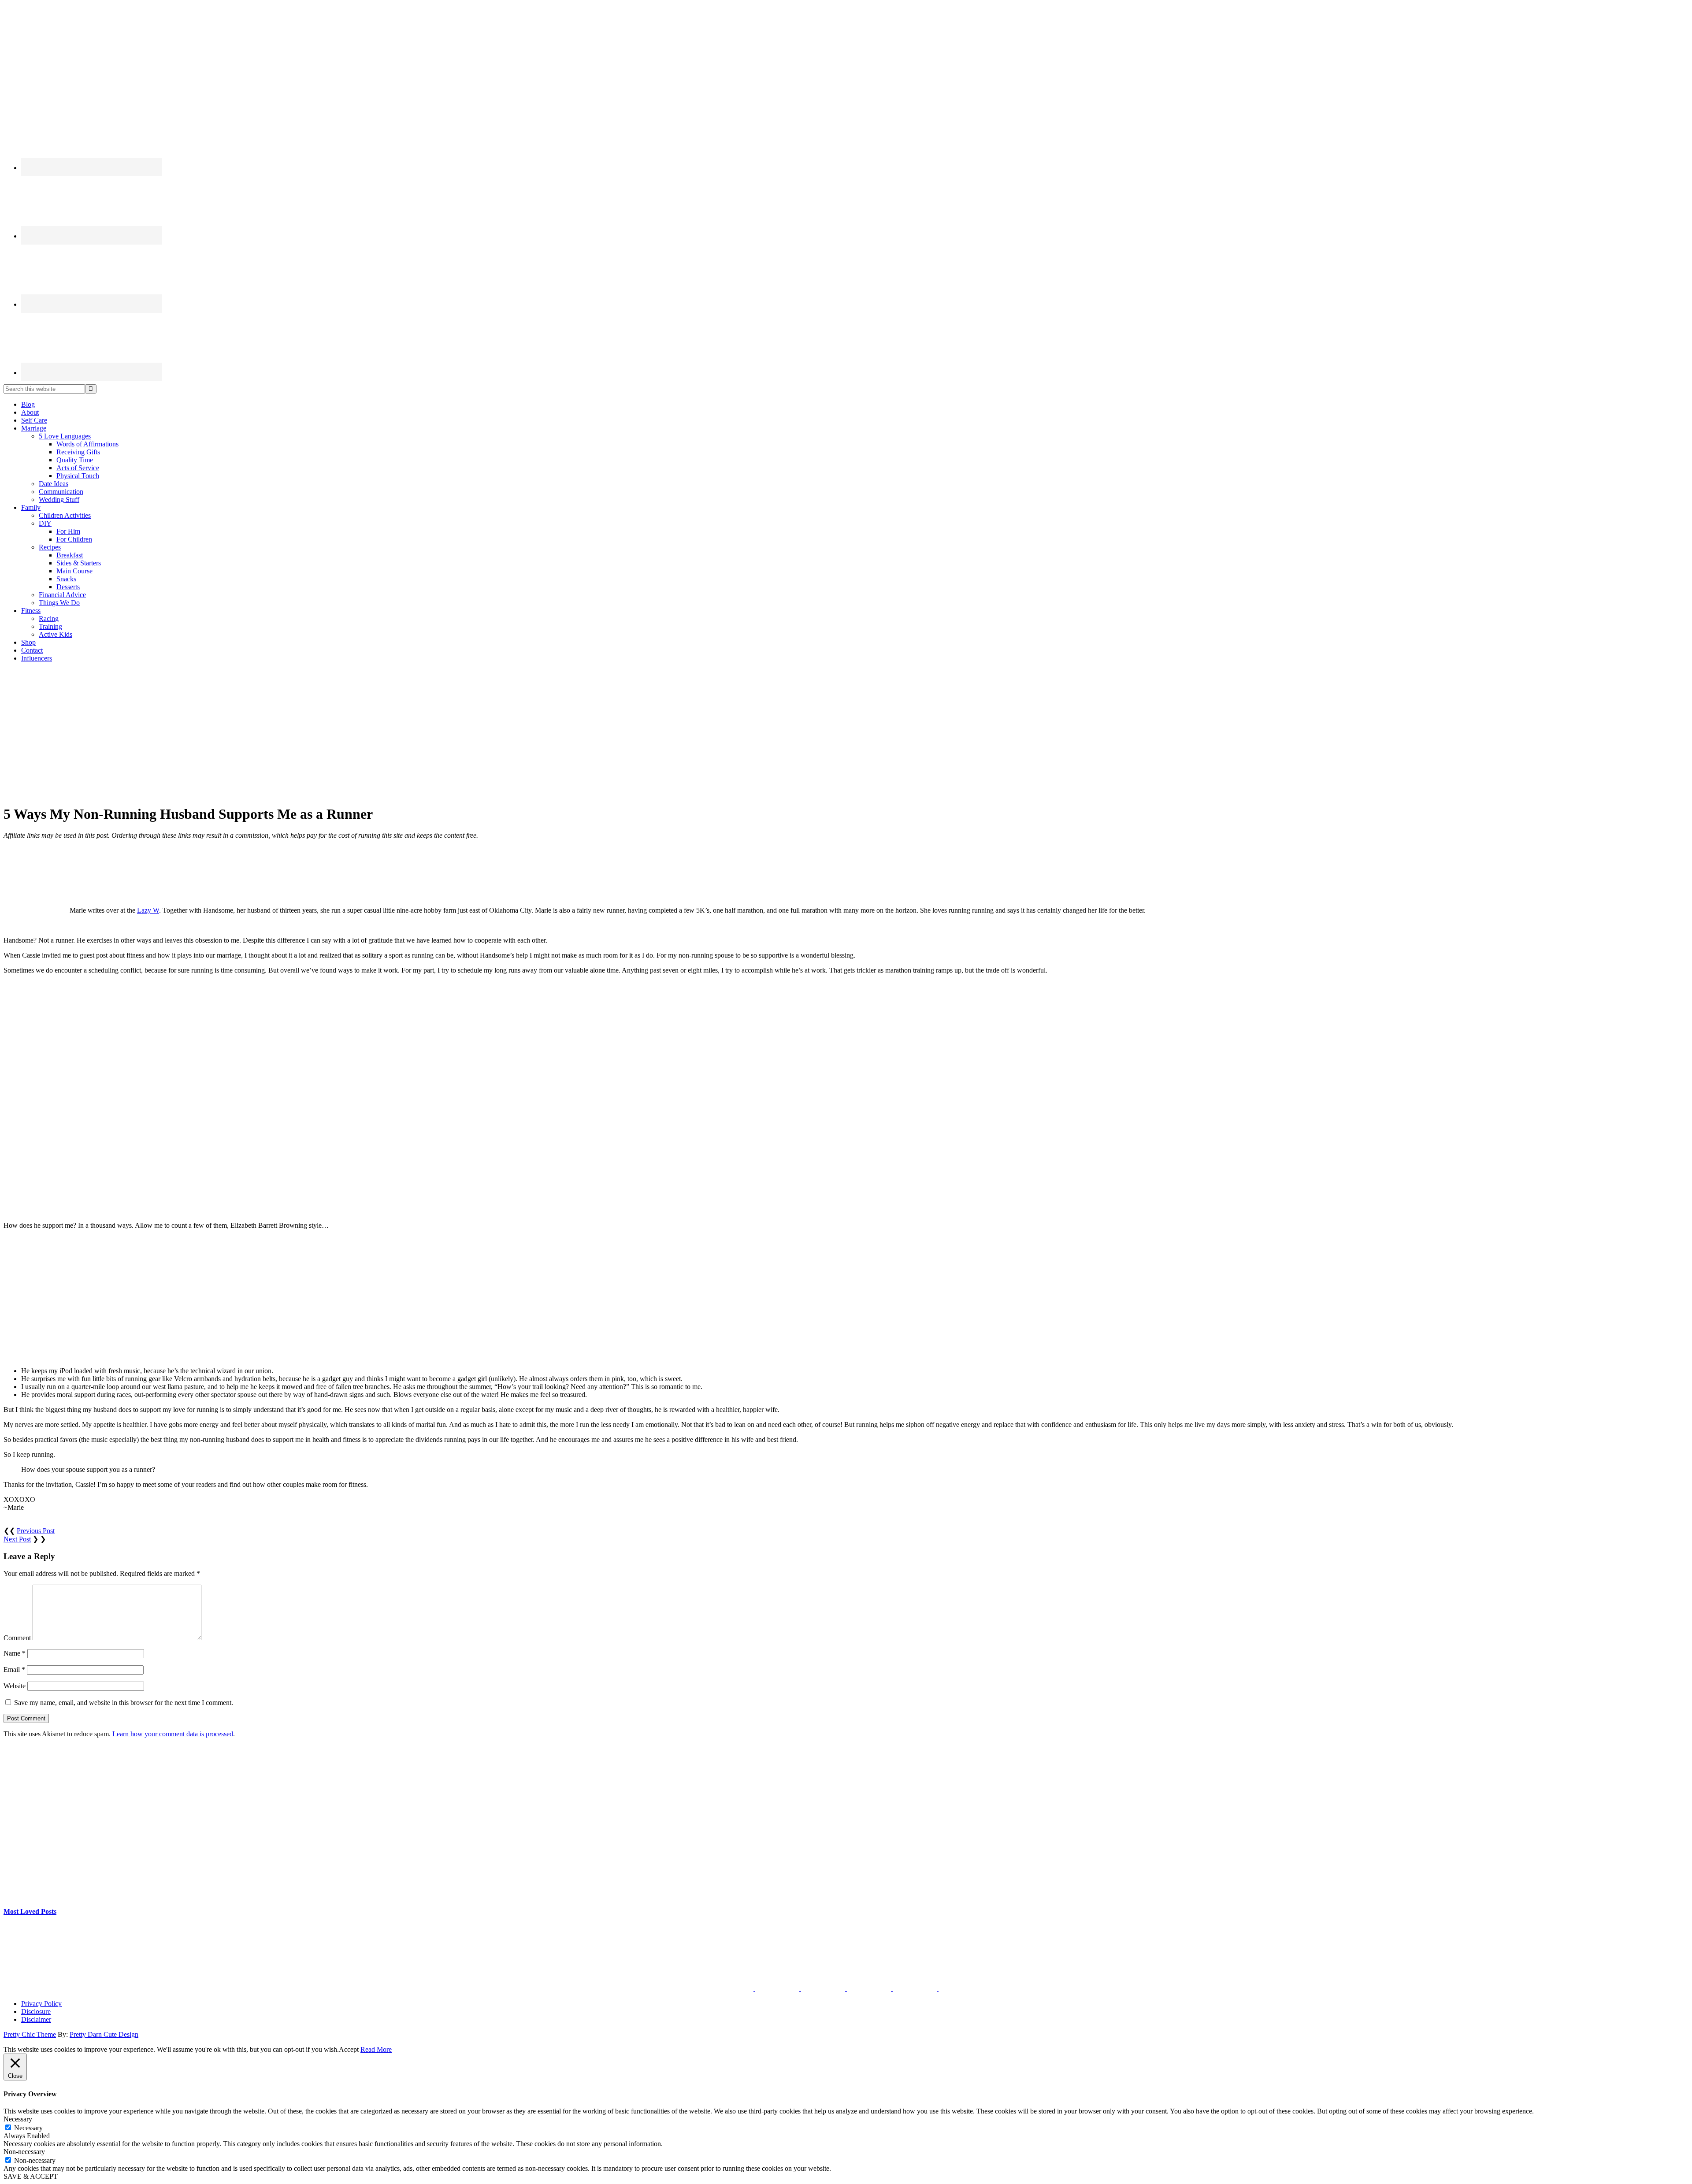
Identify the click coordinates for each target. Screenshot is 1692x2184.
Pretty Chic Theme (30, 2034)
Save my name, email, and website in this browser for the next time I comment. (124, 1703)
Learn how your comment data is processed (173, 1734)
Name (15, 1653)
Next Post (17, 1539)
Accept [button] (349, 2049)
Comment (17, 1638)
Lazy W (148, 910)
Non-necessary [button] (24, 2152)
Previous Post (36, 1531)
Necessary (28, 2128)
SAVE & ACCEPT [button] (31, 2176)
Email (14, 1670)
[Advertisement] (846, 731)
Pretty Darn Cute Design (104, 2034)
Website (15, 1686)
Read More (376, 2049)
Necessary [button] (18, 2119)
